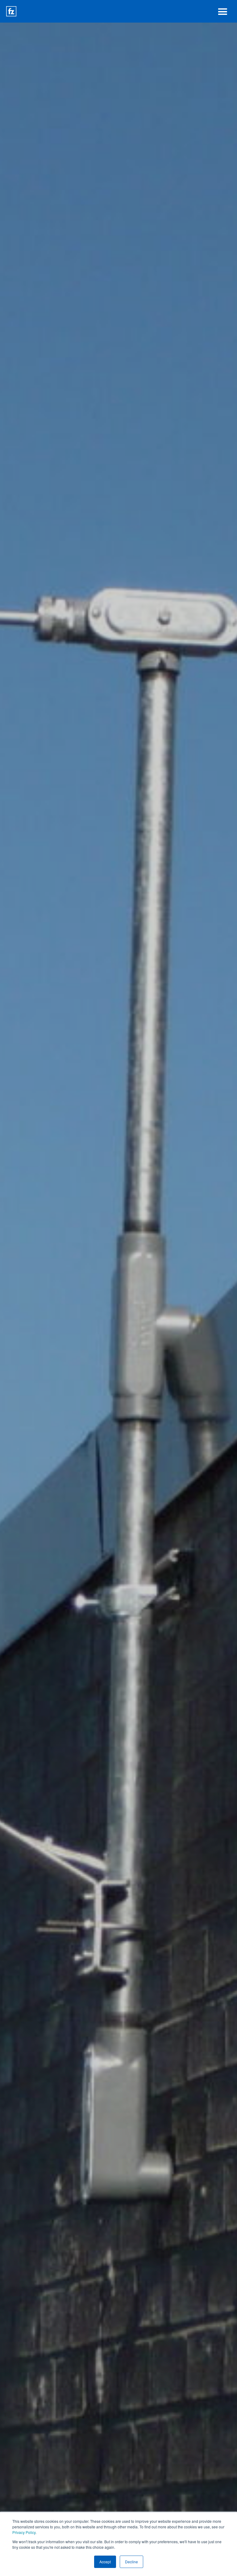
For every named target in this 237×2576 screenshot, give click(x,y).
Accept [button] (105, 2562)
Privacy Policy (24, 2532)
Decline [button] (131, 2562)
